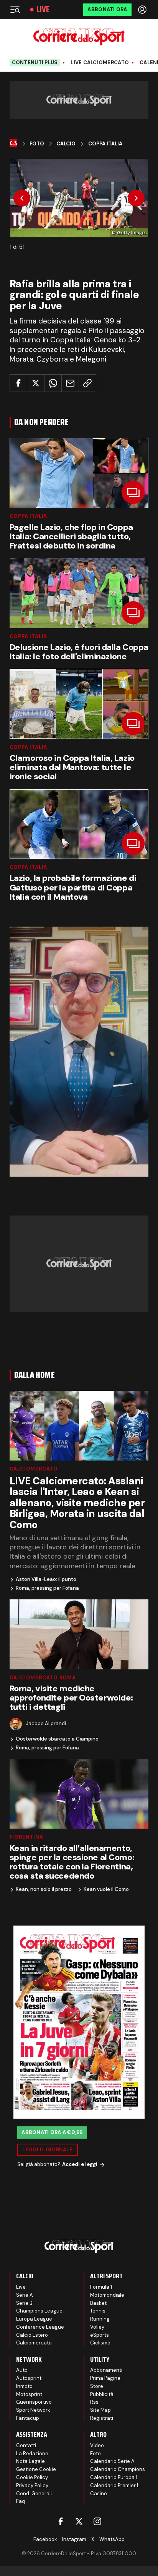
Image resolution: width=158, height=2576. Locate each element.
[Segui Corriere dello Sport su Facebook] (61, 2521)
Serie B (24, 2303)
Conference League (40, 2327)
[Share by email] (70, 383)
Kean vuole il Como (106, 1889)
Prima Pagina (105, 2378)
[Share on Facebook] (18, 383)
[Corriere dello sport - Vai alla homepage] (79, 37)
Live (43, 10)
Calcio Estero (32, 2335)
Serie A (25, 2295)
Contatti (26, 2445)
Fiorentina (26, 1837)
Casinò (99, 2493)
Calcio (66, 144)
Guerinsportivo (34, 2402)
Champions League (39, 2311)
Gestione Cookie (36, 2469)
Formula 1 (101, 2287)
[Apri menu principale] (15, 10)
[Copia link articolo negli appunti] (87, 383)
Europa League (34, 2319)
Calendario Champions (118, 2469)
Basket (98, 2303)
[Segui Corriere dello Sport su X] (79, 2521)
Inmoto (24, 2386)
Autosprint (29, 2378)
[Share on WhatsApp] (53, 383)
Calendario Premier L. (115, 2485)
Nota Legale (30, 2461)
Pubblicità (102, 2394)
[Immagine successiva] (136, 198)
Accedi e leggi (80, 2164)
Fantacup (28, 2418)
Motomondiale (107, 2295)
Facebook (45, 2539)
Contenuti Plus (35, 63)
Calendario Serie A (112, 2461)
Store (97, 2386)
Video (97, 2445)
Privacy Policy (32, 2485)
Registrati (102, 2418)
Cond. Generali (34, 2493)
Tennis (98, 2311)
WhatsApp (112, 2539)
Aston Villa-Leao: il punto (46, 1579)
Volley (97, 2327)
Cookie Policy (32, 2477)
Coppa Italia (105, 144)
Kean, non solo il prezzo (44, 1889)
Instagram (74, 2539)
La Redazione (32, 2453)
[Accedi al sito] (143, 10)
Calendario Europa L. (115, 2477)
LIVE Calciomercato (100, 63)
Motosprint (29, 2394)
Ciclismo (100, 2343)
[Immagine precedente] (22, 198)
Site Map (100, 2410)
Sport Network (33, 2410)
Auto (22, 2370)
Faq (21, 2501)
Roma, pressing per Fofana (47, 1588)
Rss (94, 2402)
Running (100, 2319)
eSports (100, 2335)
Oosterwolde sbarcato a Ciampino (57, 1739)
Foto (37, 144)
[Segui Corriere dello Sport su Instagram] (97, 2521)
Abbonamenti (106, 2370)
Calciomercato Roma (43, 1678)
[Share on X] (36, 383)
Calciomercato (34, 1469)
